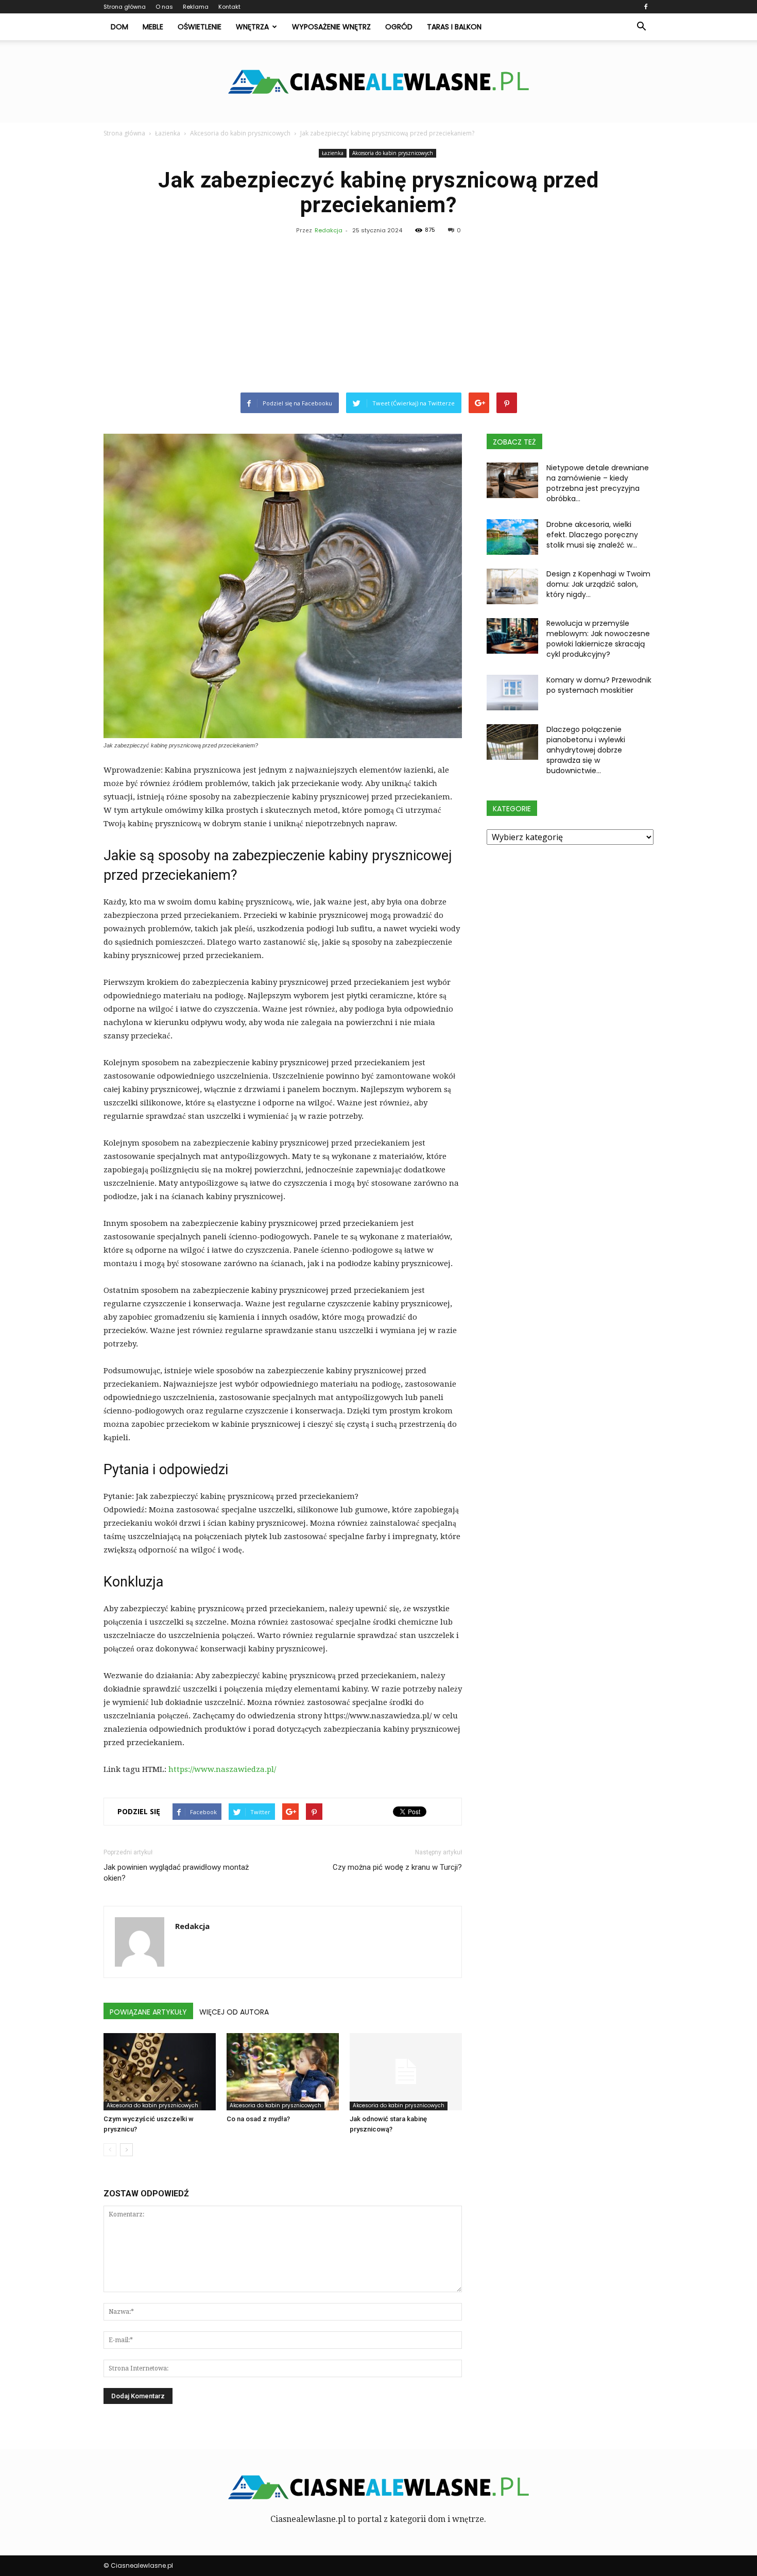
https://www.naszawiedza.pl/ (222, 1769)
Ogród (399, 27)
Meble (153, 27)
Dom (119, 27)
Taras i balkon (454, 27)
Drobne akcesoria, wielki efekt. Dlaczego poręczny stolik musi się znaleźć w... (592, 535)
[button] (641, 27)
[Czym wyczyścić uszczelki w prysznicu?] (160, 2072)
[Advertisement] (378, 315)
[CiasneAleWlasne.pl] (378, 82)
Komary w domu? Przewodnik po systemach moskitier (599, 685)
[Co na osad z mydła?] (283, 2072)
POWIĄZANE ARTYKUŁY (148, 2012)
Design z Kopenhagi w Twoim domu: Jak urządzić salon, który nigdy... (598, 584)
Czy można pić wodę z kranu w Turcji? (397, 1867)
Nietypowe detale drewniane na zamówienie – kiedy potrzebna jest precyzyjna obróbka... (598, 483)
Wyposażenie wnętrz (331, 27)
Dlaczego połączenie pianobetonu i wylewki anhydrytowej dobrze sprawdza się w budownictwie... (586, 750)
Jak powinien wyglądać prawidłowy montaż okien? (176, 1873)
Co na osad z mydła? (258, 2119)
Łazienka (333, 153)
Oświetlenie (200, 27)
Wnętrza (252, 27)
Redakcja (329, 230)
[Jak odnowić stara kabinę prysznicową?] (406, 2072)
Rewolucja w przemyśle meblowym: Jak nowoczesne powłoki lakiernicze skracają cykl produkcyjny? (598, 639)
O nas (164, 7)
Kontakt (229, 7)
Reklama (196, 7)
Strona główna (125, 7)
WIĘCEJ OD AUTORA (234, 2012)
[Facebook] (646, 7)
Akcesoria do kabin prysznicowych (393, 153)
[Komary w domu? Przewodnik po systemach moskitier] (512, 693)
